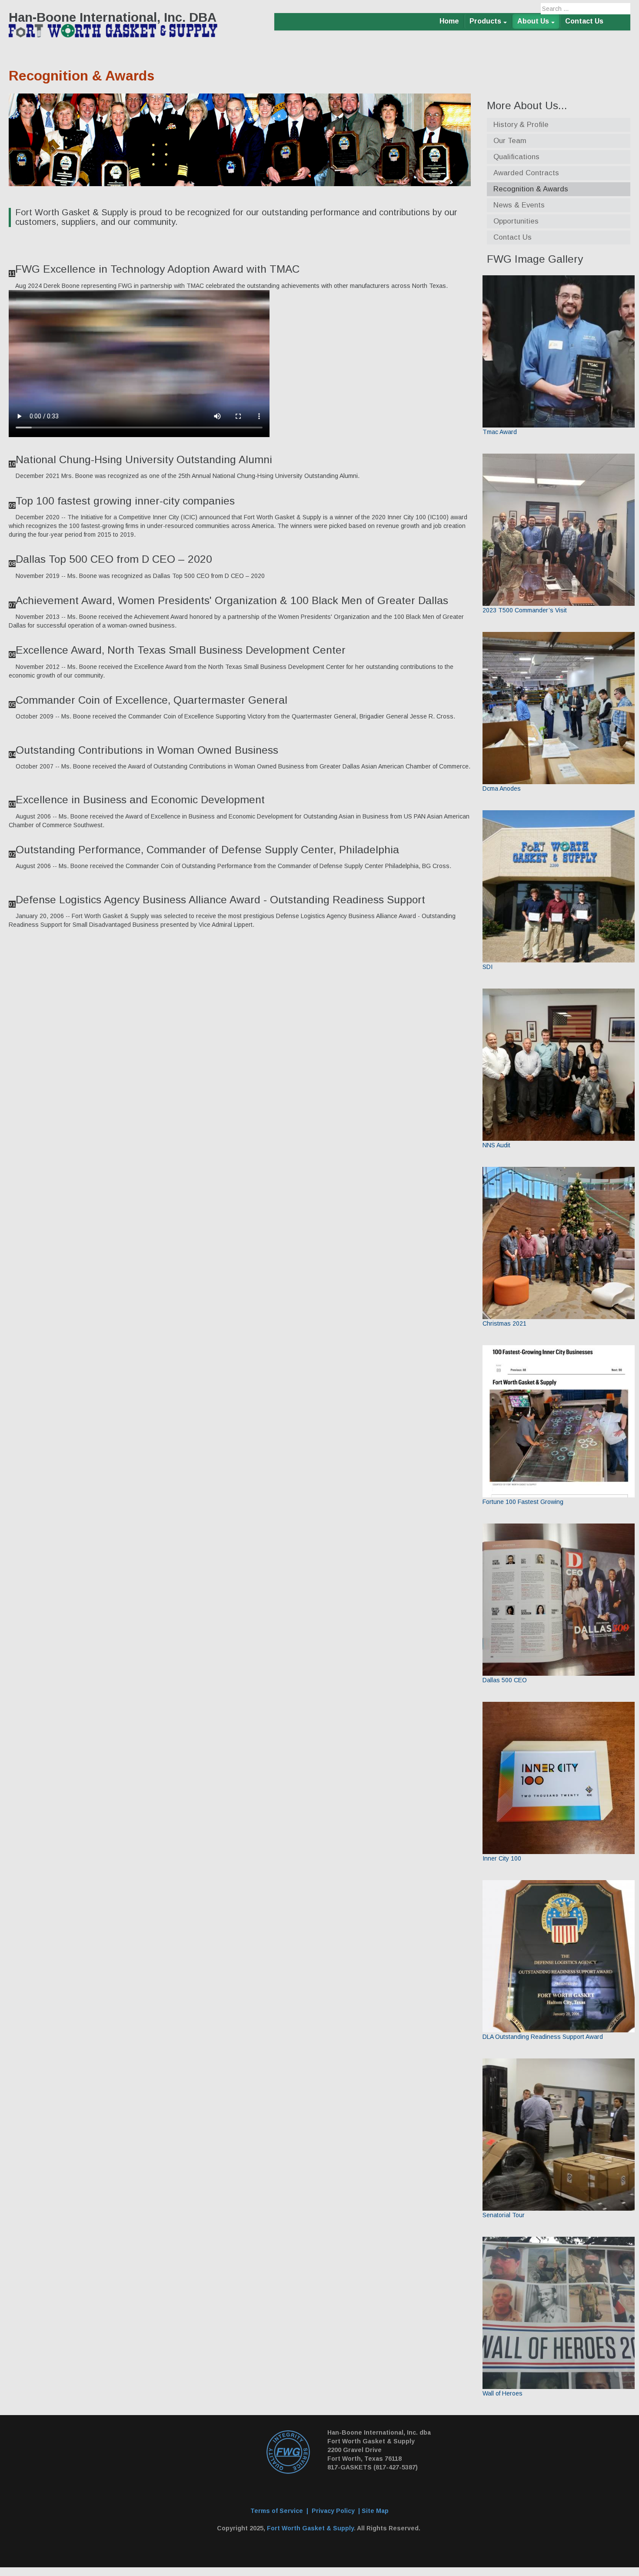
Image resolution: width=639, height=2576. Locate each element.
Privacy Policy (333, 2511)
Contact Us (584, 21)
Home (449, 21)
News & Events (519, 205)
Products (485, 21)
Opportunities (516, 221)
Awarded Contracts (526, 173)
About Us (533, 21)
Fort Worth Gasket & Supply (310, 2528)
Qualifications (516, 157)
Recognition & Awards (531, 189)
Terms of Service (277, 2511)
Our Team (510, 141)
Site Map (375, 2511)
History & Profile (521, 125)
